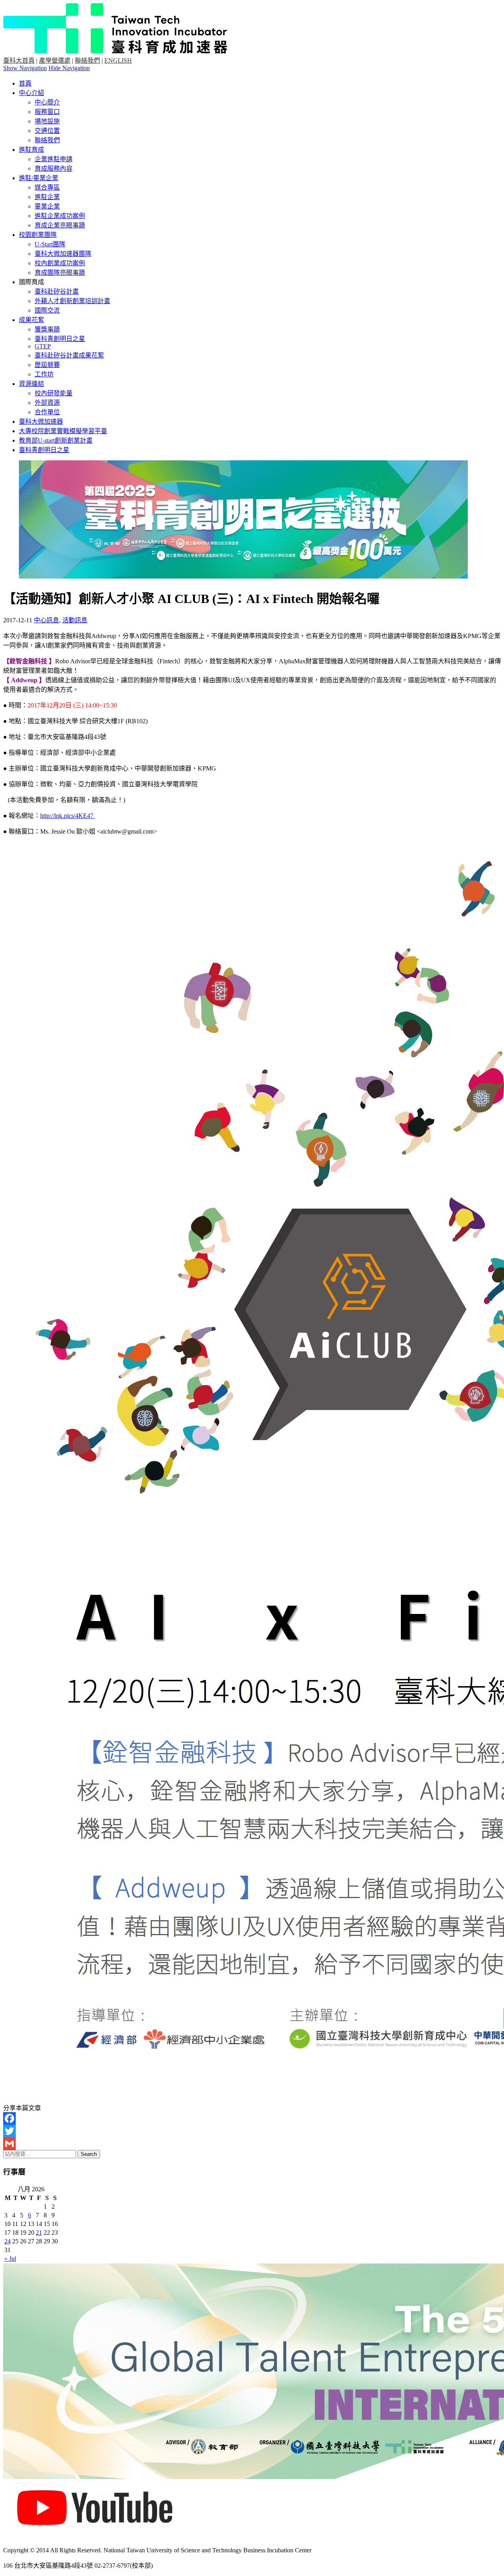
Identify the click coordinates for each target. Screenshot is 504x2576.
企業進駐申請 (54, 159)
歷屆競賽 (47, 365)
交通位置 (47, 131)
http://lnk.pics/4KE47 (68, 816)
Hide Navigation (69, 68)
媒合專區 (47, 187)
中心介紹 (31, 93)
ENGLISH (118, 60)
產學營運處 (55, 60)
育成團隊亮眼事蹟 (60, 273)
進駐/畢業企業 (39, 178)
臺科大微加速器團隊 (63, 254)
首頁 (25, 83)
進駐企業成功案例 (60, 216)
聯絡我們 (87, 60)
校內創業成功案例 (60, 263)
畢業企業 (47, 206)
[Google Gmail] (252, 2144)
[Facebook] (252, 2118)
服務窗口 (47, 112)
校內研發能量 (54, 393)
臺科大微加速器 (41, 422)
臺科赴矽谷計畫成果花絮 (69, 355)
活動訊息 (75, 620)
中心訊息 (46, 620)
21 (39, 2233)
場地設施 (47, 121)
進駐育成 (31, 150)
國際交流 (47, 310)
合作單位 (47, 412)
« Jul (10, 2259)
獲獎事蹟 (47, 329)
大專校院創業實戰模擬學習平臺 (63, 431)
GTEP (43, 346)
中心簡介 (47, 102)
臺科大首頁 (19, 60)
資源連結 (31, 384)
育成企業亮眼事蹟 (60, 225)
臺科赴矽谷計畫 (57, 291)
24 (7, 2241)
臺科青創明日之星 (60, 339)
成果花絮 (31, 320)
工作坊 (44, 374)
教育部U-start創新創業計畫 (56, 440)
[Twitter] (252, 2131)
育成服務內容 (54, 168)
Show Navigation (25, 68)
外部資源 (47, 403)
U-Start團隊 (50, 244)
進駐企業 (47, 197)
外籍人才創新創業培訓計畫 (72, 301)
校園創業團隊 (38, 235)
